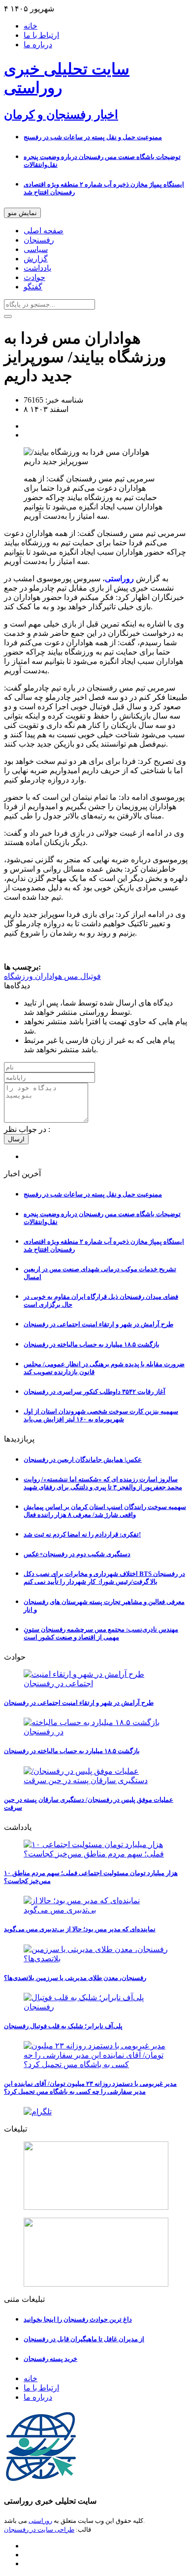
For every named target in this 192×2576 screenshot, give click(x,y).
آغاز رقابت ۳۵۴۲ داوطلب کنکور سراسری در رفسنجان (95, 1392)
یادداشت (37, 268)
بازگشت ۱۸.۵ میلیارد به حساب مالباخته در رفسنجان (92, 1344)
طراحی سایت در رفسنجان (39, 2529)
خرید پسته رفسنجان (50, 2359)
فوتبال (90, 976)
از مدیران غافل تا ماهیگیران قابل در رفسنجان (84, 2339)
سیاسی (36, 249)
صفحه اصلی (44, 231)
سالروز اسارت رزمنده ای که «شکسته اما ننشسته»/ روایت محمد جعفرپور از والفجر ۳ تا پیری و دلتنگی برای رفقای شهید (103, 1483)
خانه (31, 26)
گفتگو (33, 287)
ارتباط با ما (41, 35)
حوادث (34, 277)
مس (70, 976)
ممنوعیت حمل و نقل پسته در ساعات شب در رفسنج (93, 137)
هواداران (48, 976)
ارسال (16, 1139)
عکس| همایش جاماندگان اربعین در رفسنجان (83, 1460)
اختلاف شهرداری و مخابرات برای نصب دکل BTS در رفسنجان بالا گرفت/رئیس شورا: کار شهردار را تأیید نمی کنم (104, 1578)
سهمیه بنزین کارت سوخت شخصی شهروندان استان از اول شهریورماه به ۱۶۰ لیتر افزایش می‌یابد (101, 1415)
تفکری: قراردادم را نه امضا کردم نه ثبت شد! (82, 1534)
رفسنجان (39, 240)
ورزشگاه (18, 976)
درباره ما (38, 45)
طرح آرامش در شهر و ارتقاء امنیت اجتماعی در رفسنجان (98, 1324)
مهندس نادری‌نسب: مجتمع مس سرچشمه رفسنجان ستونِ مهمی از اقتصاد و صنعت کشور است (101, 1633)
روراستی (40, 2521)
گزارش (36, 259)
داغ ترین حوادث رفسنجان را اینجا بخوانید (78, 2319)
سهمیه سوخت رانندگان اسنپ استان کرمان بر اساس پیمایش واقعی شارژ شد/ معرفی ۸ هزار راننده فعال (105, 1511)
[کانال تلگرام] (96, 2112)
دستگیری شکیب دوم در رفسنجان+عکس (77, 1554)
